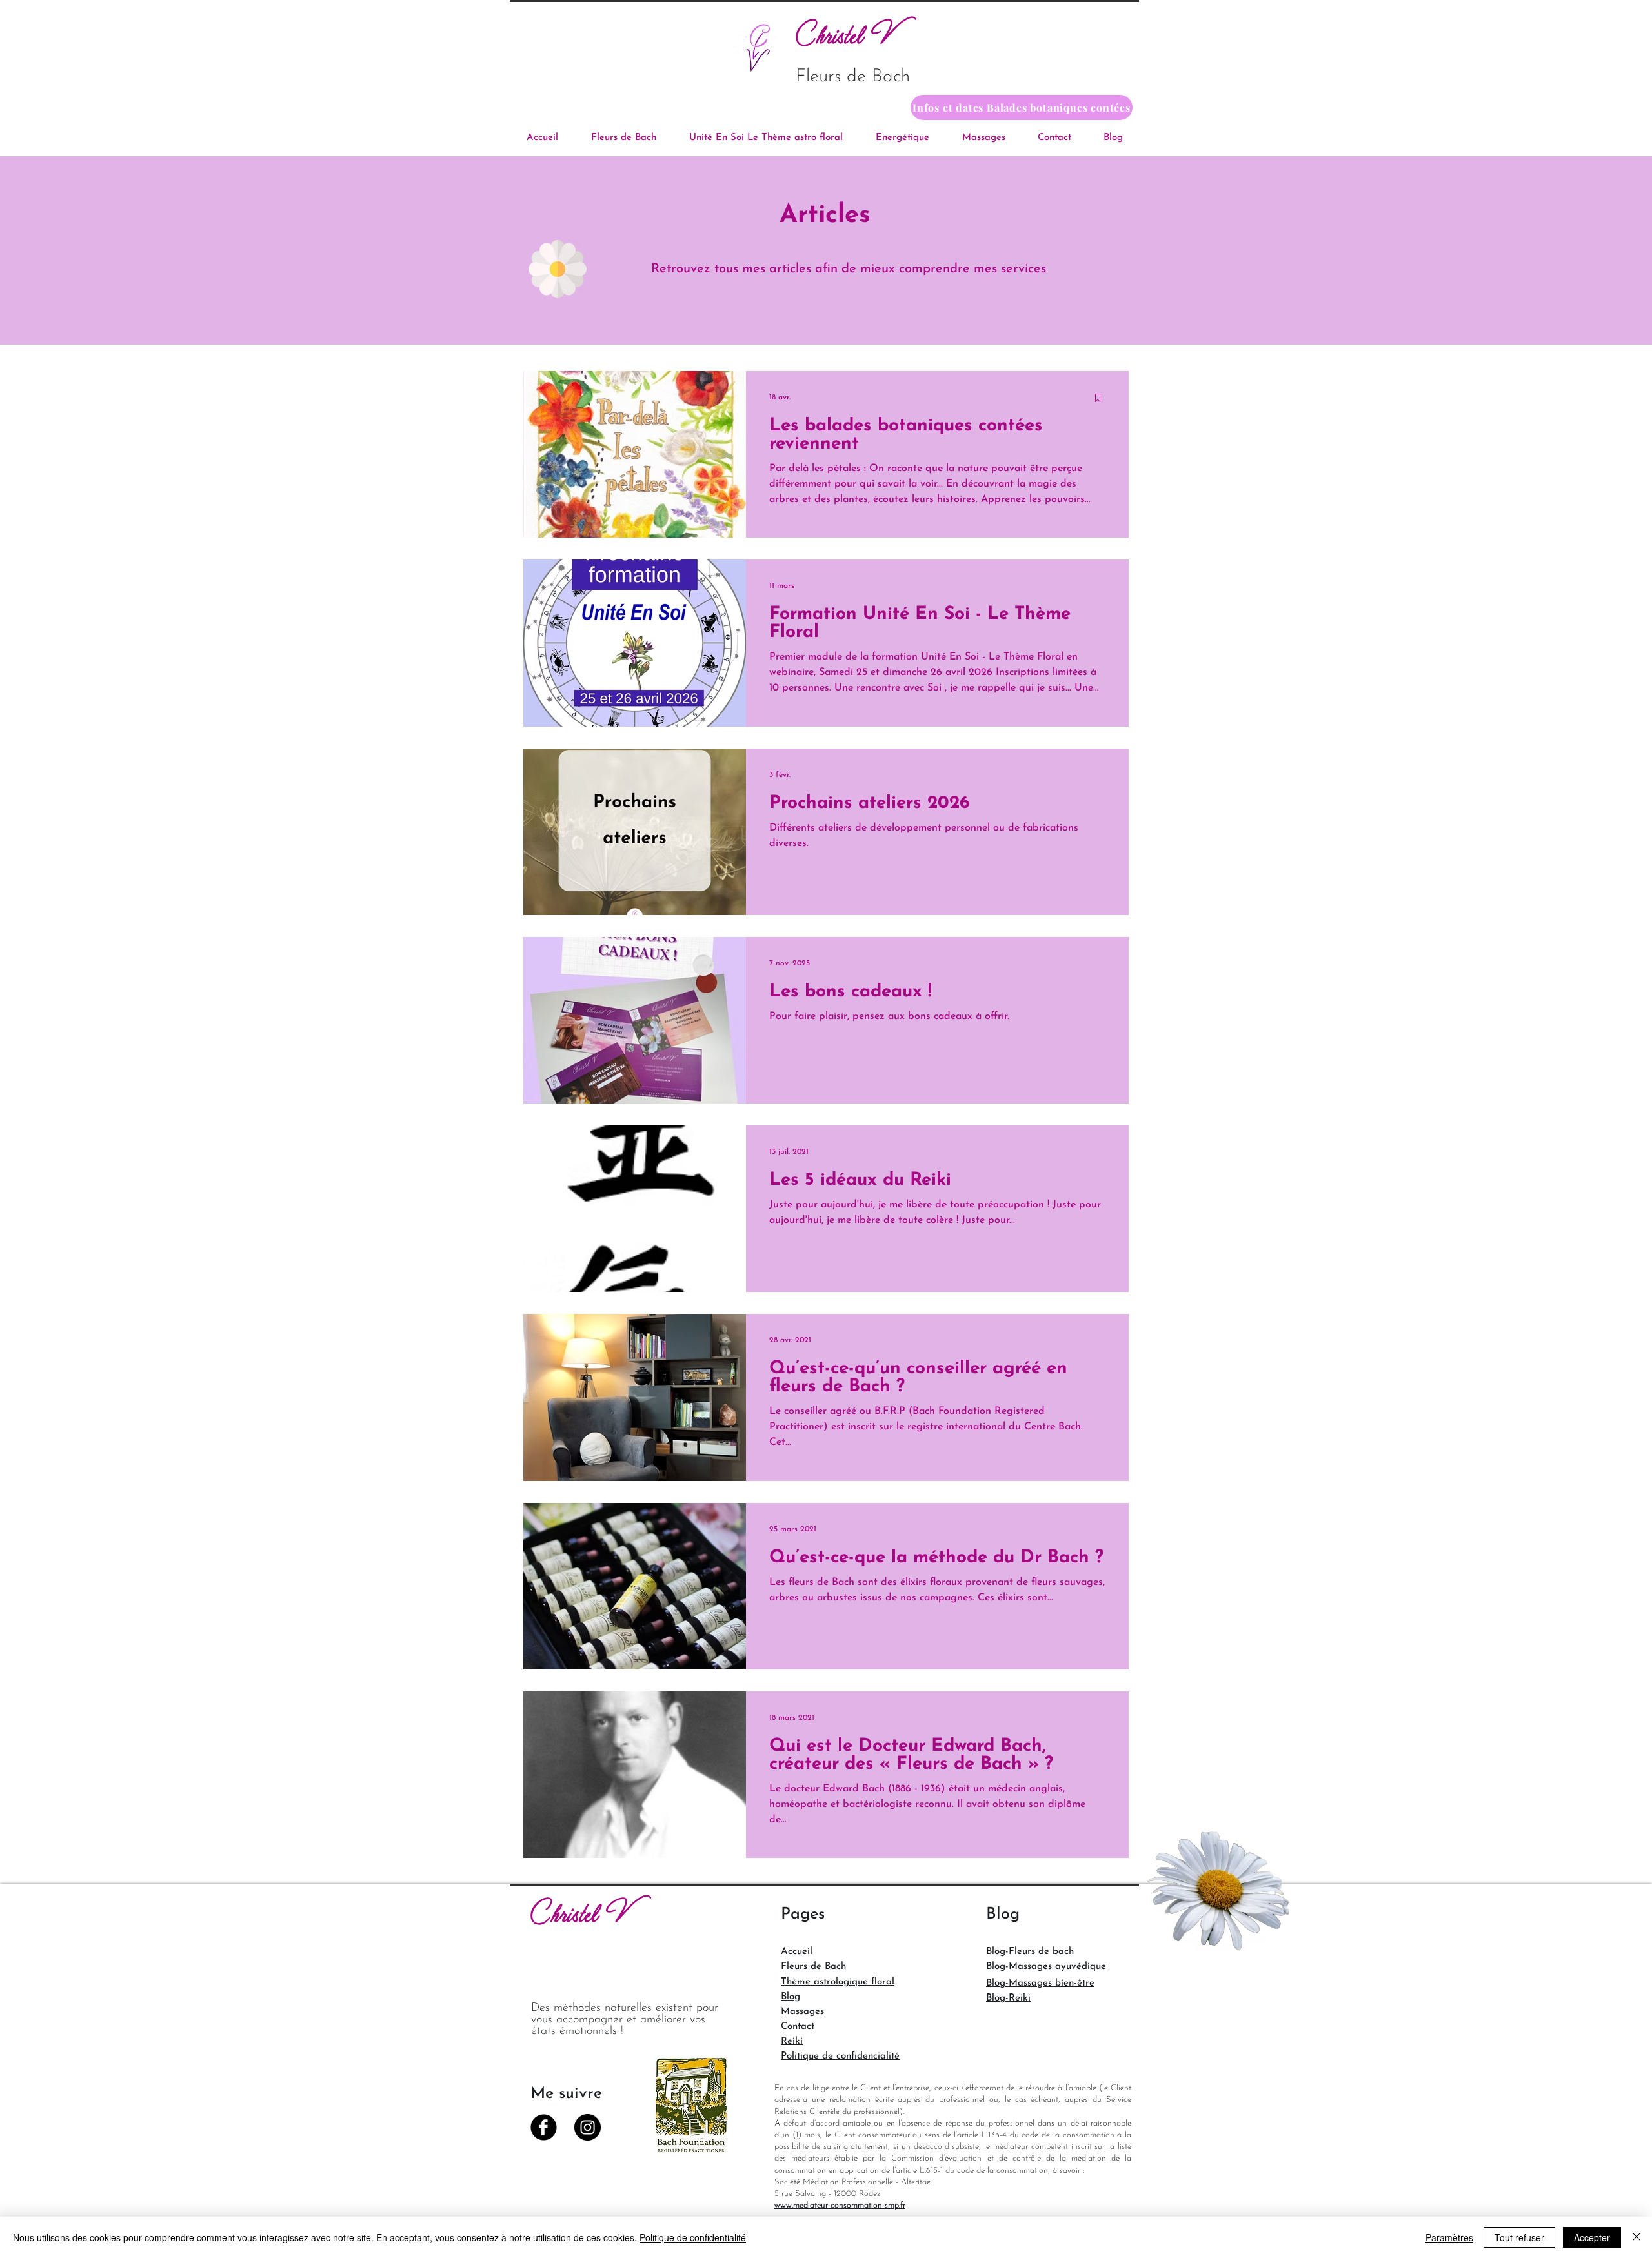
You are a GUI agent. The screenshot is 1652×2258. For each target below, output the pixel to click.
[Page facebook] (544, 2127)
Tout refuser (1519, 2237)
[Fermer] (1637, 2237)
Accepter (1592, 2237)
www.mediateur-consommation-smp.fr (840, 2205)
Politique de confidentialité (693, 2237)
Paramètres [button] (1449, 2237)
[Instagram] (588, 2127)
